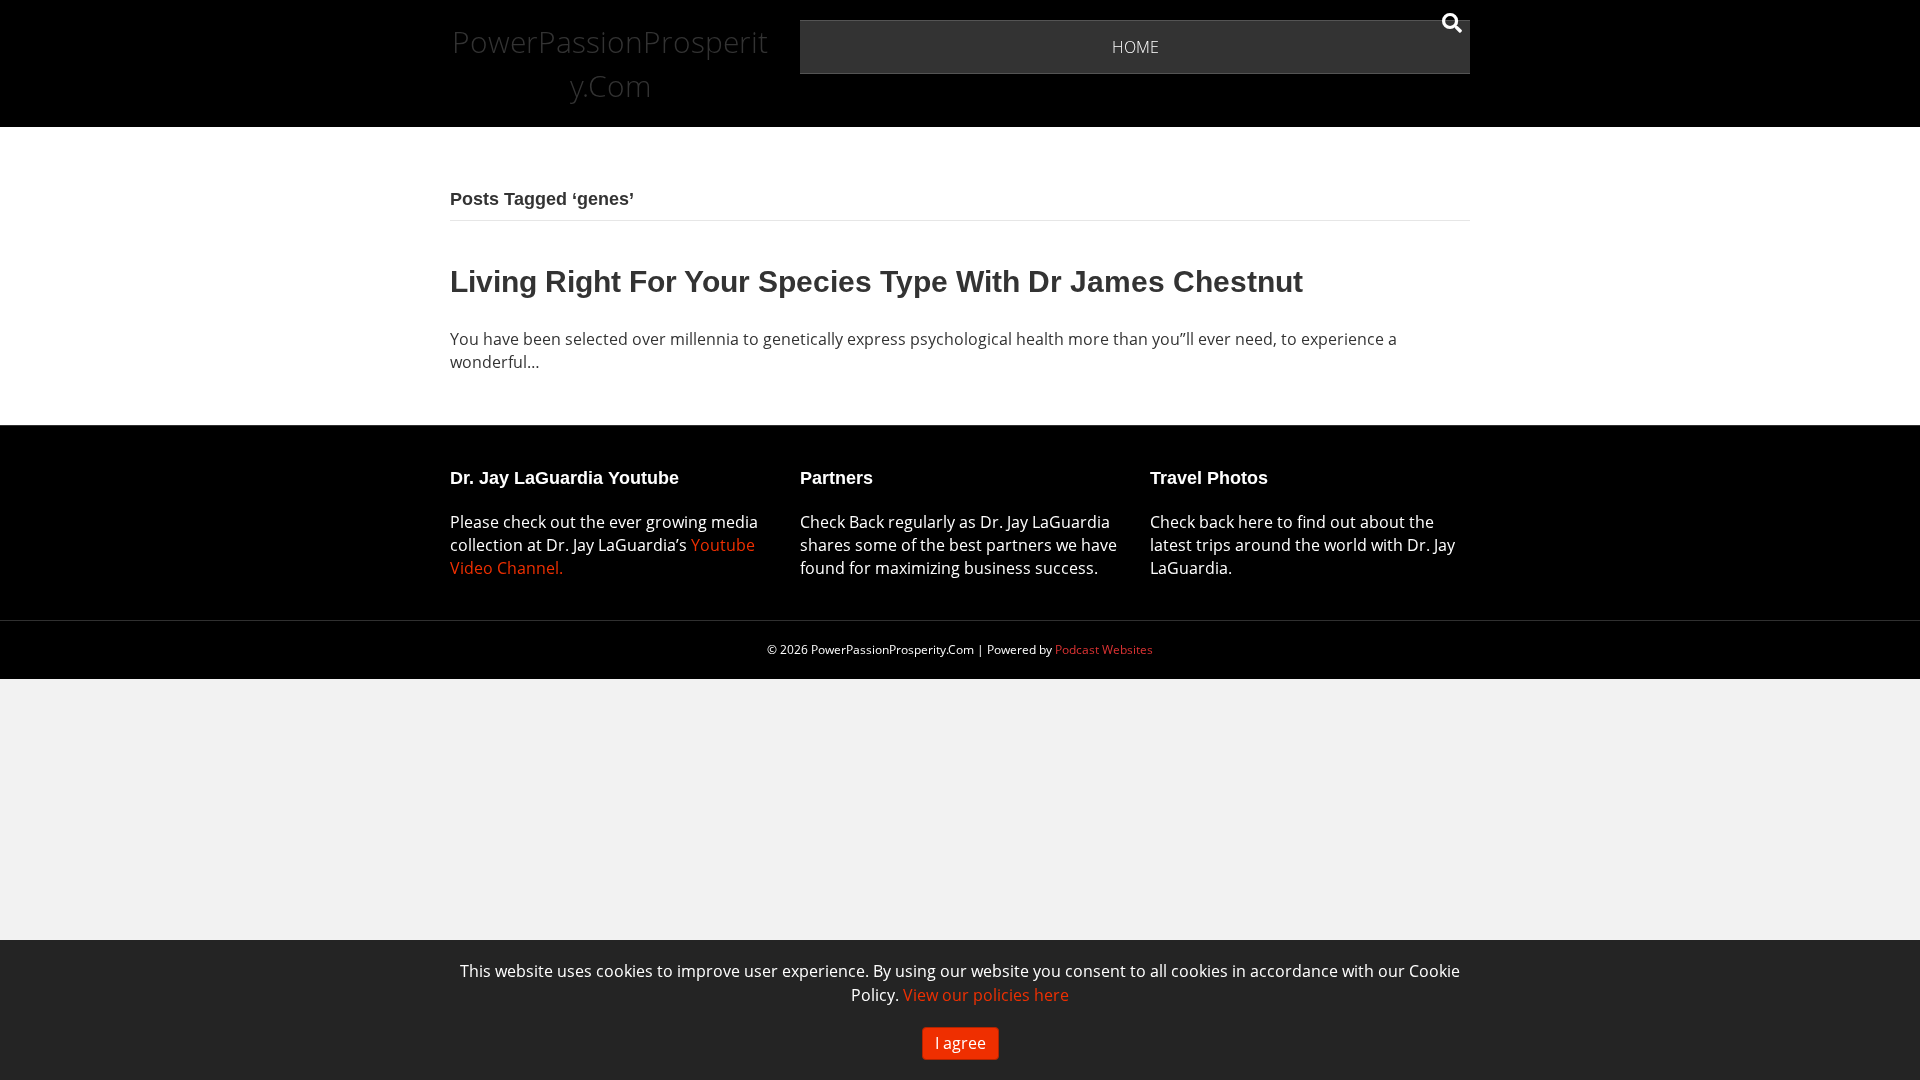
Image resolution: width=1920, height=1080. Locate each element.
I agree (960, 1043)
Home (1135, 47)
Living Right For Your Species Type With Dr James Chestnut (876, 281)
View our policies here (986, 995)
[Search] (1452, 23)
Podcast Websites (1104, 649)
